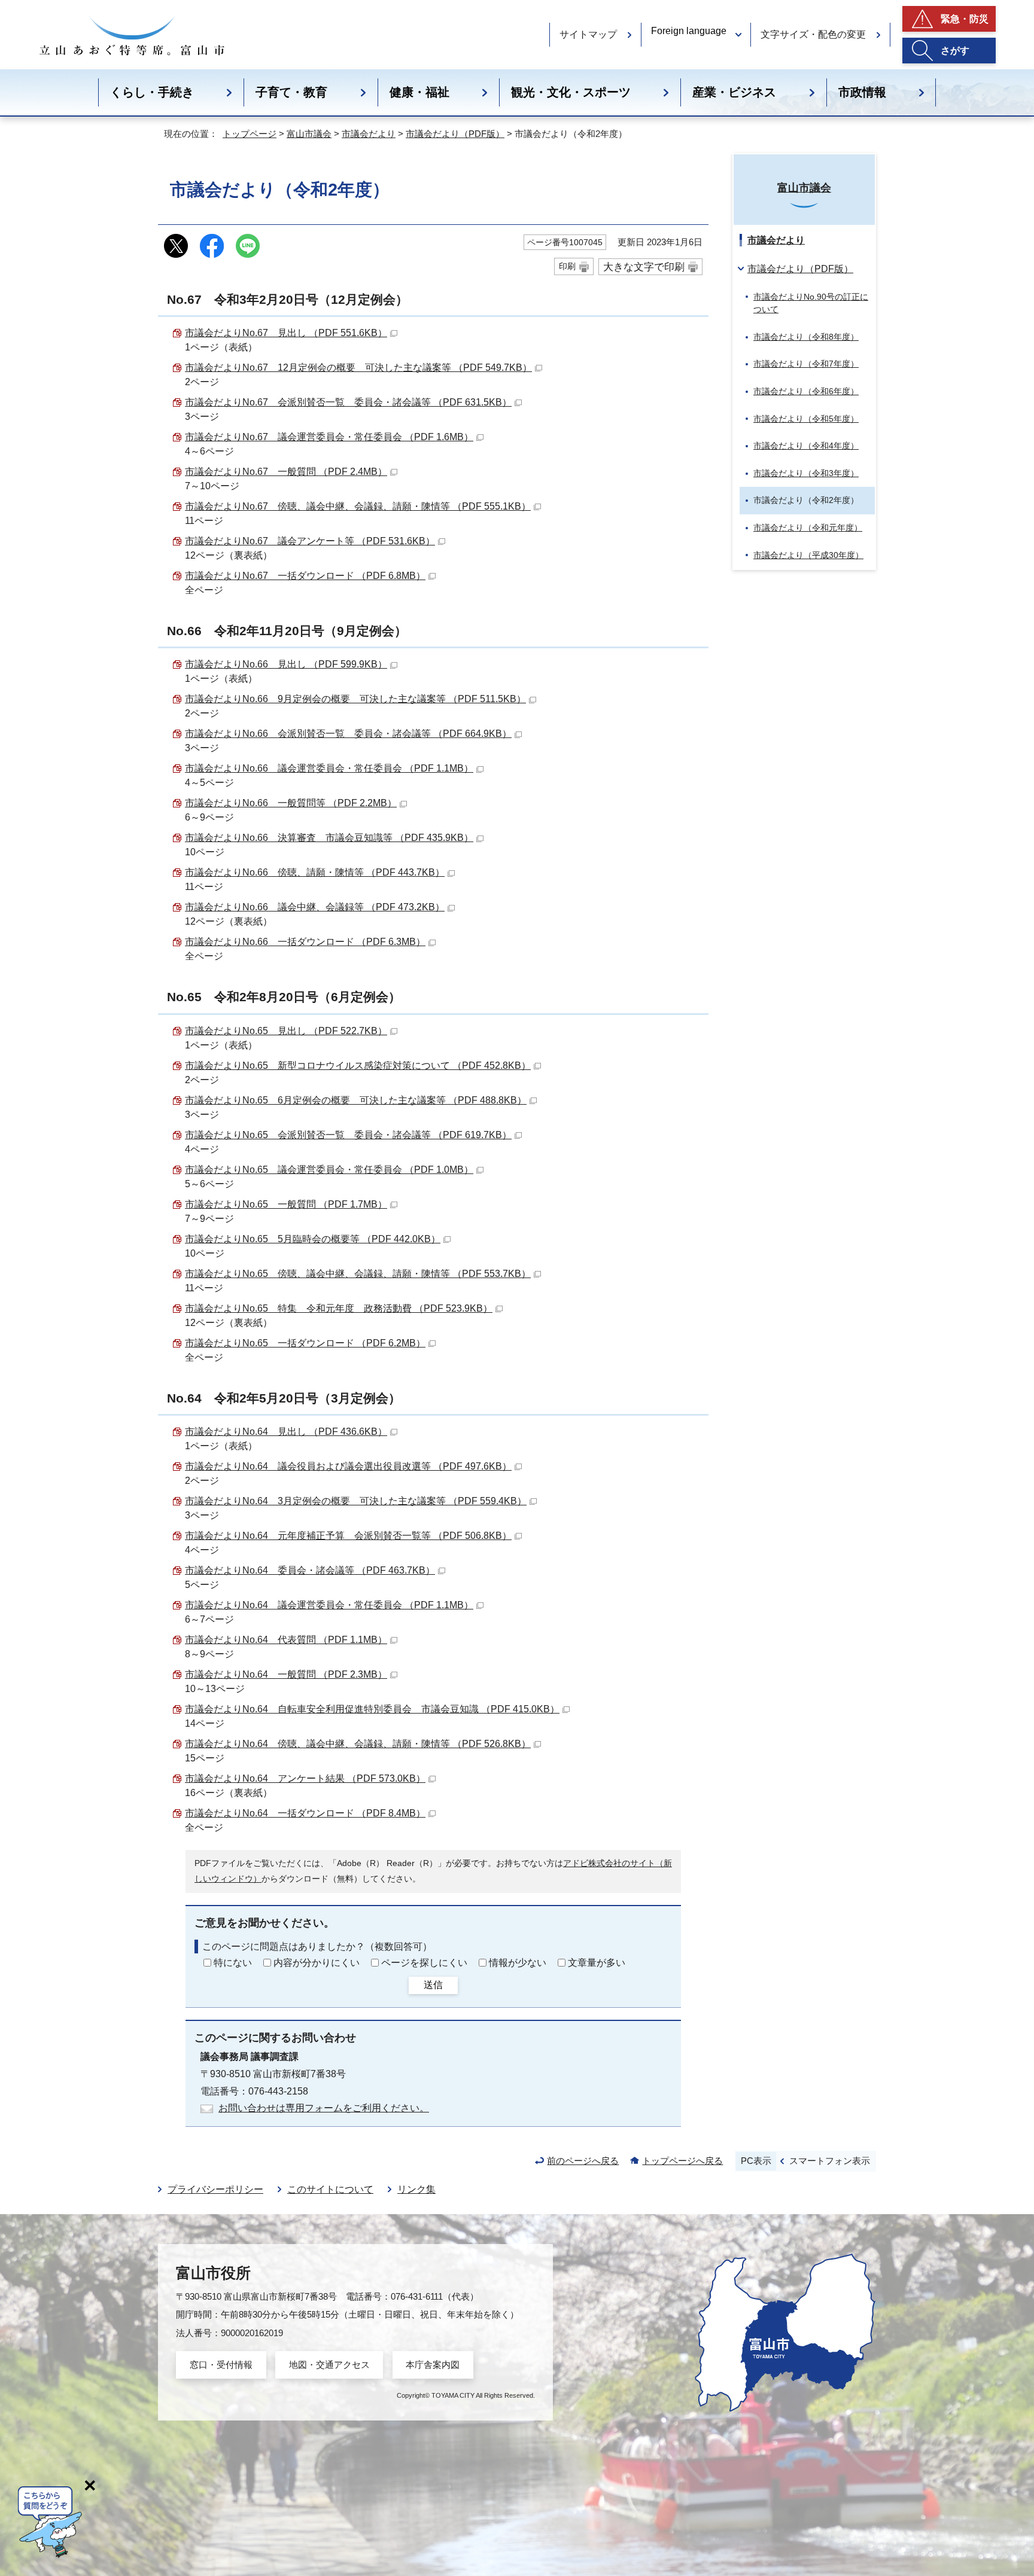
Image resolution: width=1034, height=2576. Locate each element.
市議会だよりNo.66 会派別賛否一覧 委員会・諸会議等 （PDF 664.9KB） (348, 734)
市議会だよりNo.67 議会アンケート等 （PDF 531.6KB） (310, 541)
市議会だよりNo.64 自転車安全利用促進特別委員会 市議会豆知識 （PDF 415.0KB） (372, 1709)
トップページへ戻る (682, 2161)
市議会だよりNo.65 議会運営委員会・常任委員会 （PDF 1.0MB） (329, 1170)
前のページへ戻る (583, 2161)
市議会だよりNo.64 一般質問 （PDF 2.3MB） (286, 1674)
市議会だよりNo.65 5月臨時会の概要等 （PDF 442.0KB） (313, 1239)
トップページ (250, 134)
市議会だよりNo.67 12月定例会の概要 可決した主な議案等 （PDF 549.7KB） (358, 368)
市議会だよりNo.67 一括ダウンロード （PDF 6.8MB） (305, 576)
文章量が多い (597, 1963)
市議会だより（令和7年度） (806, 364)
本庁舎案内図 (433, 2365)
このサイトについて (330, 2189)
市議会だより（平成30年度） (808, 555)
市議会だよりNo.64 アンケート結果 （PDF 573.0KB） (305, 1778)
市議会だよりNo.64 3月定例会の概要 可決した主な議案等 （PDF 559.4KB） (356, 1501)
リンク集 (416, 2189)
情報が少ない (518, 1963)
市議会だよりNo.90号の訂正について (811, 303)
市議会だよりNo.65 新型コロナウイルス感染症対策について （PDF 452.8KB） (358, 1066)
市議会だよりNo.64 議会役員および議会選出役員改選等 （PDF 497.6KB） (348, 1466)
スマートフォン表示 (830, 2161)
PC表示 (756, 2161)
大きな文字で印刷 (644, 267)
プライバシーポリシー (215, 2189)
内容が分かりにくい (317, 1963)
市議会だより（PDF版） (455, 134)
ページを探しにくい (424, 1963)
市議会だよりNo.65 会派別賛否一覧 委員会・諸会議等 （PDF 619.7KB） (348, 1135)
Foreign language (689, 31)
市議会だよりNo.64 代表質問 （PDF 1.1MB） (286, 1640)
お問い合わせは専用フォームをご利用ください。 (324, 2108)
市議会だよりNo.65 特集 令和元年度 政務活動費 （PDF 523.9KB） (339, 1308)
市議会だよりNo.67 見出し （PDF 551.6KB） (286, 333)
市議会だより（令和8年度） (806, 337)
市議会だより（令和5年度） (806, 419)
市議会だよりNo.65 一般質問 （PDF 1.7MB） (286, 1204)
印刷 (567, 266)
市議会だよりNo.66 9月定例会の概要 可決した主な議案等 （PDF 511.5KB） (355, 699)
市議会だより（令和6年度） (806, 391)
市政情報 (862, 92)
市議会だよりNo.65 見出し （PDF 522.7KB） (286, 1031)
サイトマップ (588, 34)
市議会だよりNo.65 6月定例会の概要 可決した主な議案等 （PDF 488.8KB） (356, 1100)
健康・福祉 (419, 92)
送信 (433, 1985)
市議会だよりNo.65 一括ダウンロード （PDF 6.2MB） (305, 1343)
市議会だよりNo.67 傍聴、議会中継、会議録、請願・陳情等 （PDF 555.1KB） (358, 506)
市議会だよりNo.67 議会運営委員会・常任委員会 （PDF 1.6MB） (329, 437)
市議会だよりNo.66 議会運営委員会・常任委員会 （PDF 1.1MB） (329, 768)
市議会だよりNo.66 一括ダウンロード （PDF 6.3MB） (305, 942)
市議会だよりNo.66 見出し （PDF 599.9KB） (286, 664)
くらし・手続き (152, 92)
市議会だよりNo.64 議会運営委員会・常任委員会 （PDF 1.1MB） (329, 1605)
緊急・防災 (965, 19)
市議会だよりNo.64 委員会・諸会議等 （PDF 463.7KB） (310, 1570)
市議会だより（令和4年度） (806, 446)
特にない (233, 1963)
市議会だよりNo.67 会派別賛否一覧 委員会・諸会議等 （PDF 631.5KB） (348, 402)
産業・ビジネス (734, 92)
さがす (955, 51)
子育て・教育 (291, 92)
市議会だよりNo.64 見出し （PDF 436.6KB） (286, 1432)
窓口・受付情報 (221, 2365)
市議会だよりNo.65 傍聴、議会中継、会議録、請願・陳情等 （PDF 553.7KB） (358, 1274)
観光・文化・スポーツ (571, 92)
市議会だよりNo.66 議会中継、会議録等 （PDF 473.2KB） (315, 907)
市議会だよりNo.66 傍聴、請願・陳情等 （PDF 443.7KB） (315, 872)
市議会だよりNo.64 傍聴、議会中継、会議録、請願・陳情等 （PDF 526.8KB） (358, 1744)
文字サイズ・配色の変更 (813, 34)
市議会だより (369, 134)
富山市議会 (309, 134)
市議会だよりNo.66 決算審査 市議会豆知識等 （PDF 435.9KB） (329, 838)
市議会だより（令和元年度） (808, 528)
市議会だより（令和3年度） (806, 473)
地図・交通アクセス (329, 2365)
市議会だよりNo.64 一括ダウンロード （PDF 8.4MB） (305, 1813)
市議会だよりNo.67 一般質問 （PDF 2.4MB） (286, 472)
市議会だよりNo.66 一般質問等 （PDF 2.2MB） (291, 803)
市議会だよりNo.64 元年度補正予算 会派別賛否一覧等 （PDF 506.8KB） (348, 1536)
